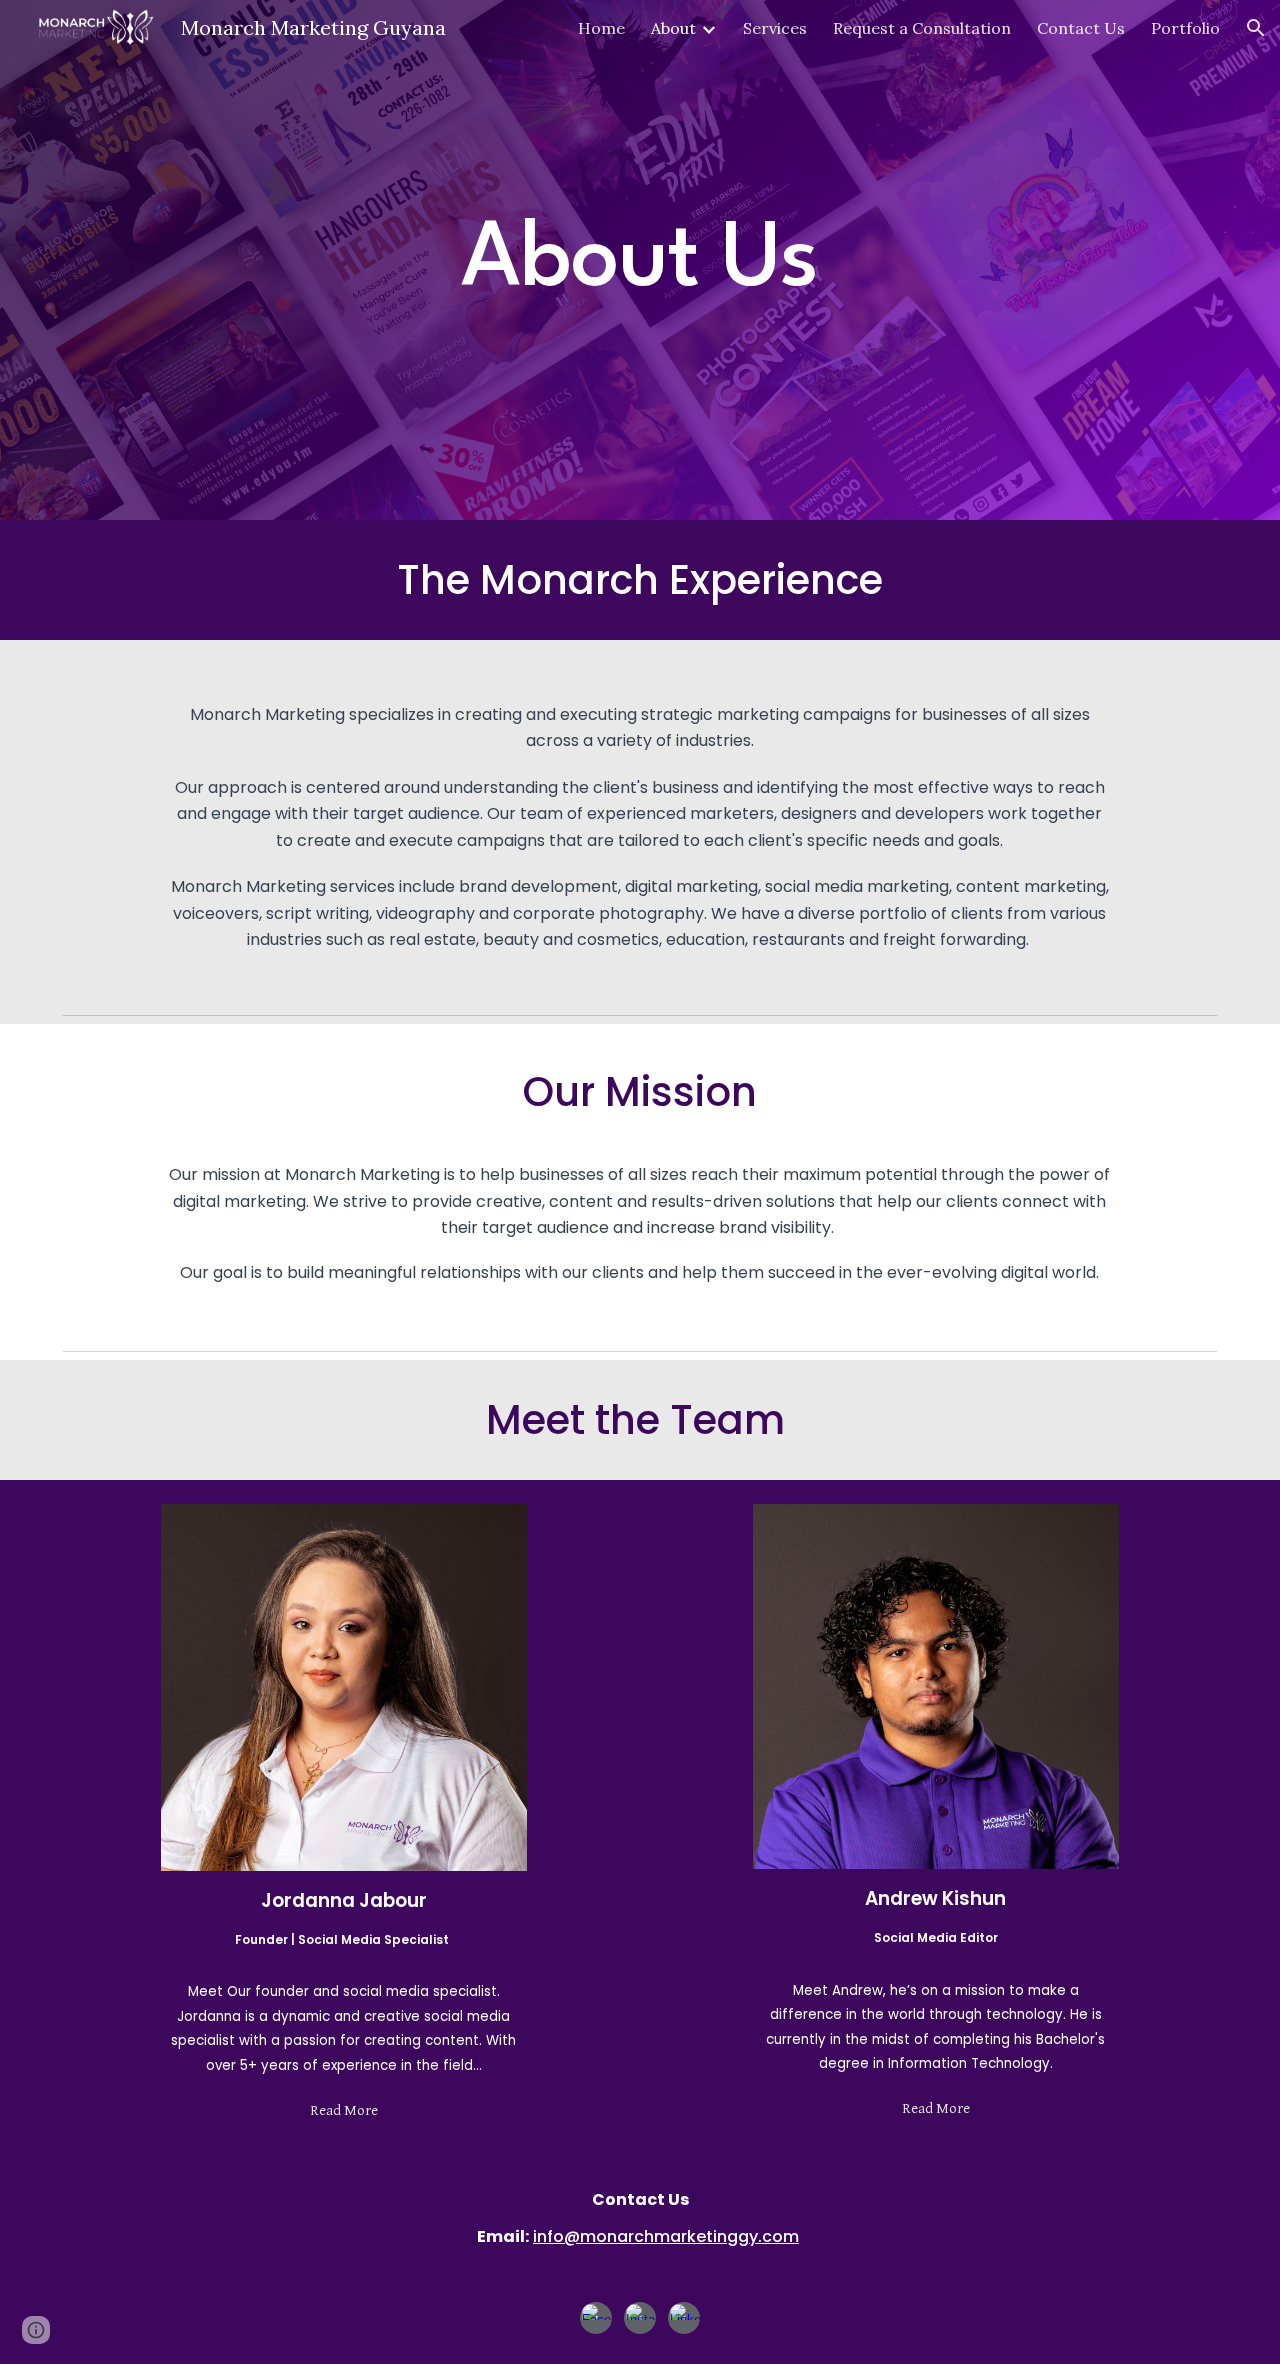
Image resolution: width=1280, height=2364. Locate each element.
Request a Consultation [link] (922, 28)
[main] (640, 260)
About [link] (673, 28)
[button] (1256, 28)
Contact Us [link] (1081, 28)
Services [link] (775, 28)
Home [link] (601, 28)
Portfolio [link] (1185, 28)
